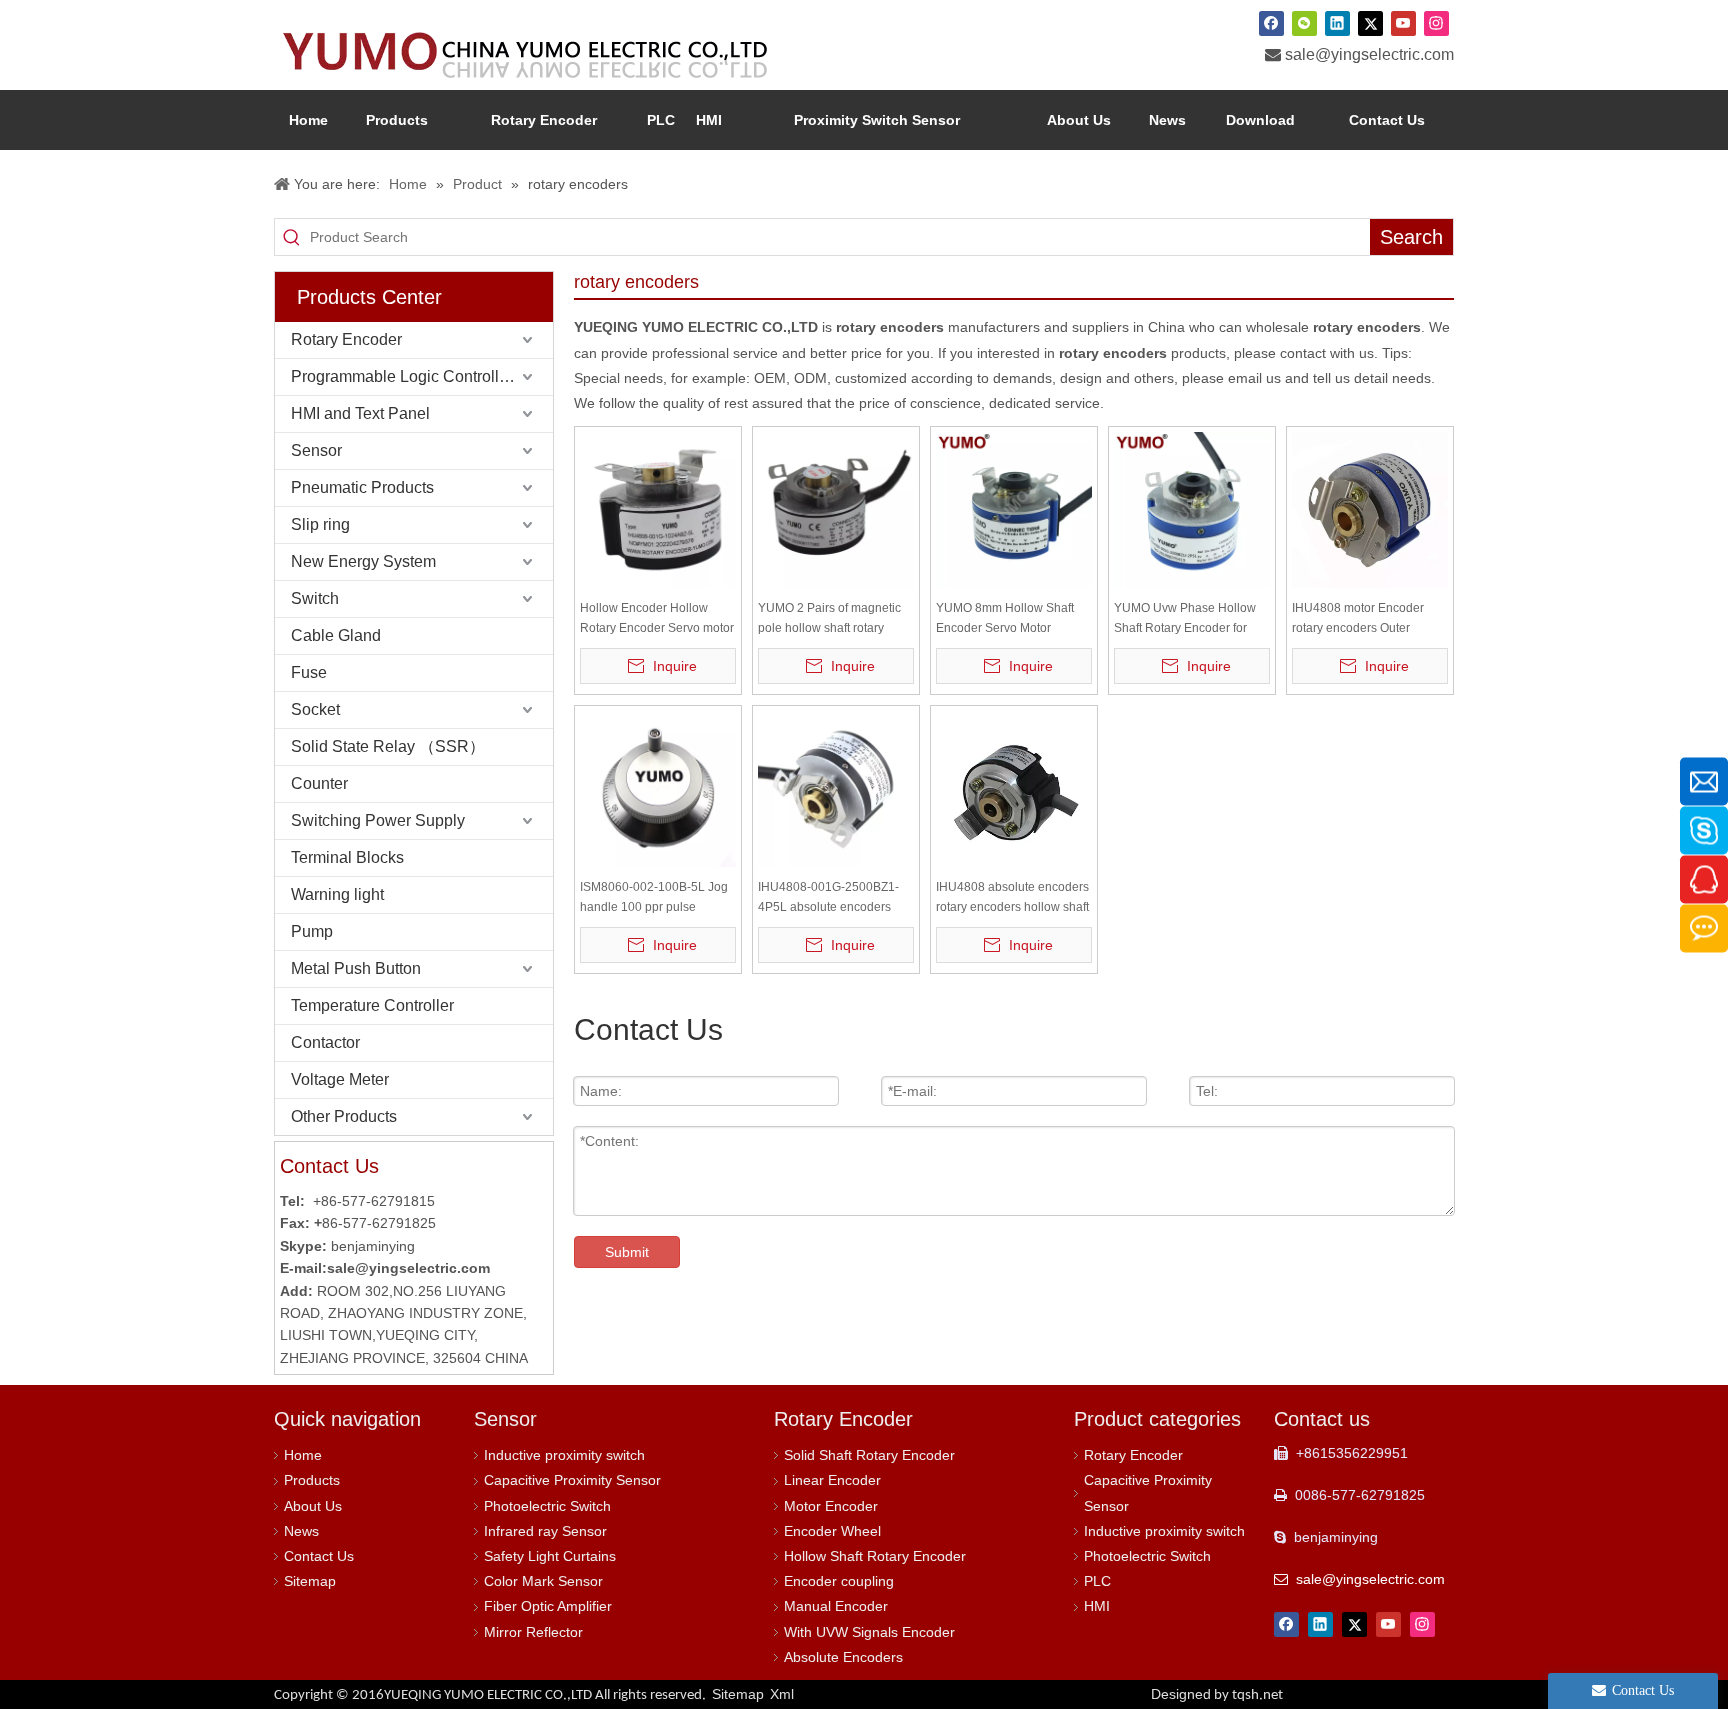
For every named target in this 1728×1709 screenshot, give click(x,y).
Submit (627, 1252)
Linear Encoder (832, 1480)
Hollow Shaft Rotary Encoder (875, 1556)
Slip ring (320, 524)
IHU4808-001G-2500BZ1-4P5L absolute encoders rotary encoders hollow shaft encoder (834, 898)
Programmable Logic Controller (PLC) (422, 376)
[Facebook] (1271, 23)
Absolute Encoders (843, 1657)
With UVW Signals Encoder (869, 1632)
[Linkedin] (1337, 23)
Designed (1217, 1694)
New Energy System (363, 561)
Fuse (309, 672)
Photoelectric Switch (547, 1506)
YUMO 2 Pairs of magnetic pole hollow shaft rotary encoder (829, 619)
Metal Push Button (356, 968)
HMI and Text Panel (360, 413)
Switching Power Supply (378, 820)
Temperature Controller (372, 1005)
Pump (312, 931)
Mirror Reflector (533, 1632)
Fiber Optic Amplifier (548, 1606)
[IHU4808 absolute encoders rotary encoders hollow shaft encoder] (1014, 788)
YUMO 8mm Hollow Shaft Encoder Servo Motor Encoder (1005, 619)
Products (312, 1480)
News (301, 1531)
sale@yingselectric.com (1369, 54)
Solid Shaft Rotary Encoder (869, 1455)
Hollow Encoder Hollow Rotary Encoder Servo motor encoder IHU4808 (657, 619)
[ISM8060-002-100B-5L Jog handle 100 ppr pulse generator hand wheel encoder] (658, 788)
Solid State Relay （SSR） (388, 746)
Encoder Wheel (832, 1531)
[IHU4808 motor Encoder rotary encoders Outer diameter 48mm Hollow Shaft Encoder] (1370, 509)
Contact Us (319, 1556)
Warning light (337, 894)
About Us (313, 1506)
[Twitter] (1370, 23)
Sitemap (310, 1581)
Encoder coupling (839, 1581)
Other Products (344, 1116)
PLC (1097, 1581)
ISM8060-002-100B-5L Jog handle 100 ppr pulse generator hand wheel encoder (654, 898)
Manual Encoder (836, 1606)
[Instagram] (1436, 23)
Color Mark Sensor (543, 1581)
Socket (315, 709)
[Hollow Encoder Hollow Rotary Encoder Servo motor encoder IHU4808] (658, 509)
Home (303, 1455)
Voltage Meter (340, 1079)
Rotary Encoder (346, 339)
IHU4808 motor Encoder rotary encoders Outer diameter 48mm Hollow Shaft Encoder (1358, 619)
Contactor (325, 1042)
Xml (782, 1694)
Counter (319, 783)
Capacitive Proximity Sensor (572, 1480)
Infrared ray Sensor (545, 1531)
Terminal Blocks (347, 857)
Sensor (316, 450)
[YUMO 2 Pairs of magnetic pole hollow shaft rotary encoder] (836, 509)
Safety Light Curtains (550, 1556)
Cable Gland (336, 635)
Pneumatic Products (362, 487)
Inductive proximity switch (564, 1455)
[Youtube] (1403, 23)
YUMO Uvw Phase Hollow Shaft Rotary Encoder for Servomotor (1185, 619)
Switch (315, 598)
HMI (1097, 1606)
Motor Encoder (831, 1506)
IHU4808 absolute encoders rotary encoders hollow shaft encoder (1012, 898)
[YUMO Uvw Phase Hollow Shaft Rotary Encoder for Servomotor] (1192, 509)
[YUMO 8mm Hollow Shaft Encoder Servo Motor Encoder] (1014, 509)
